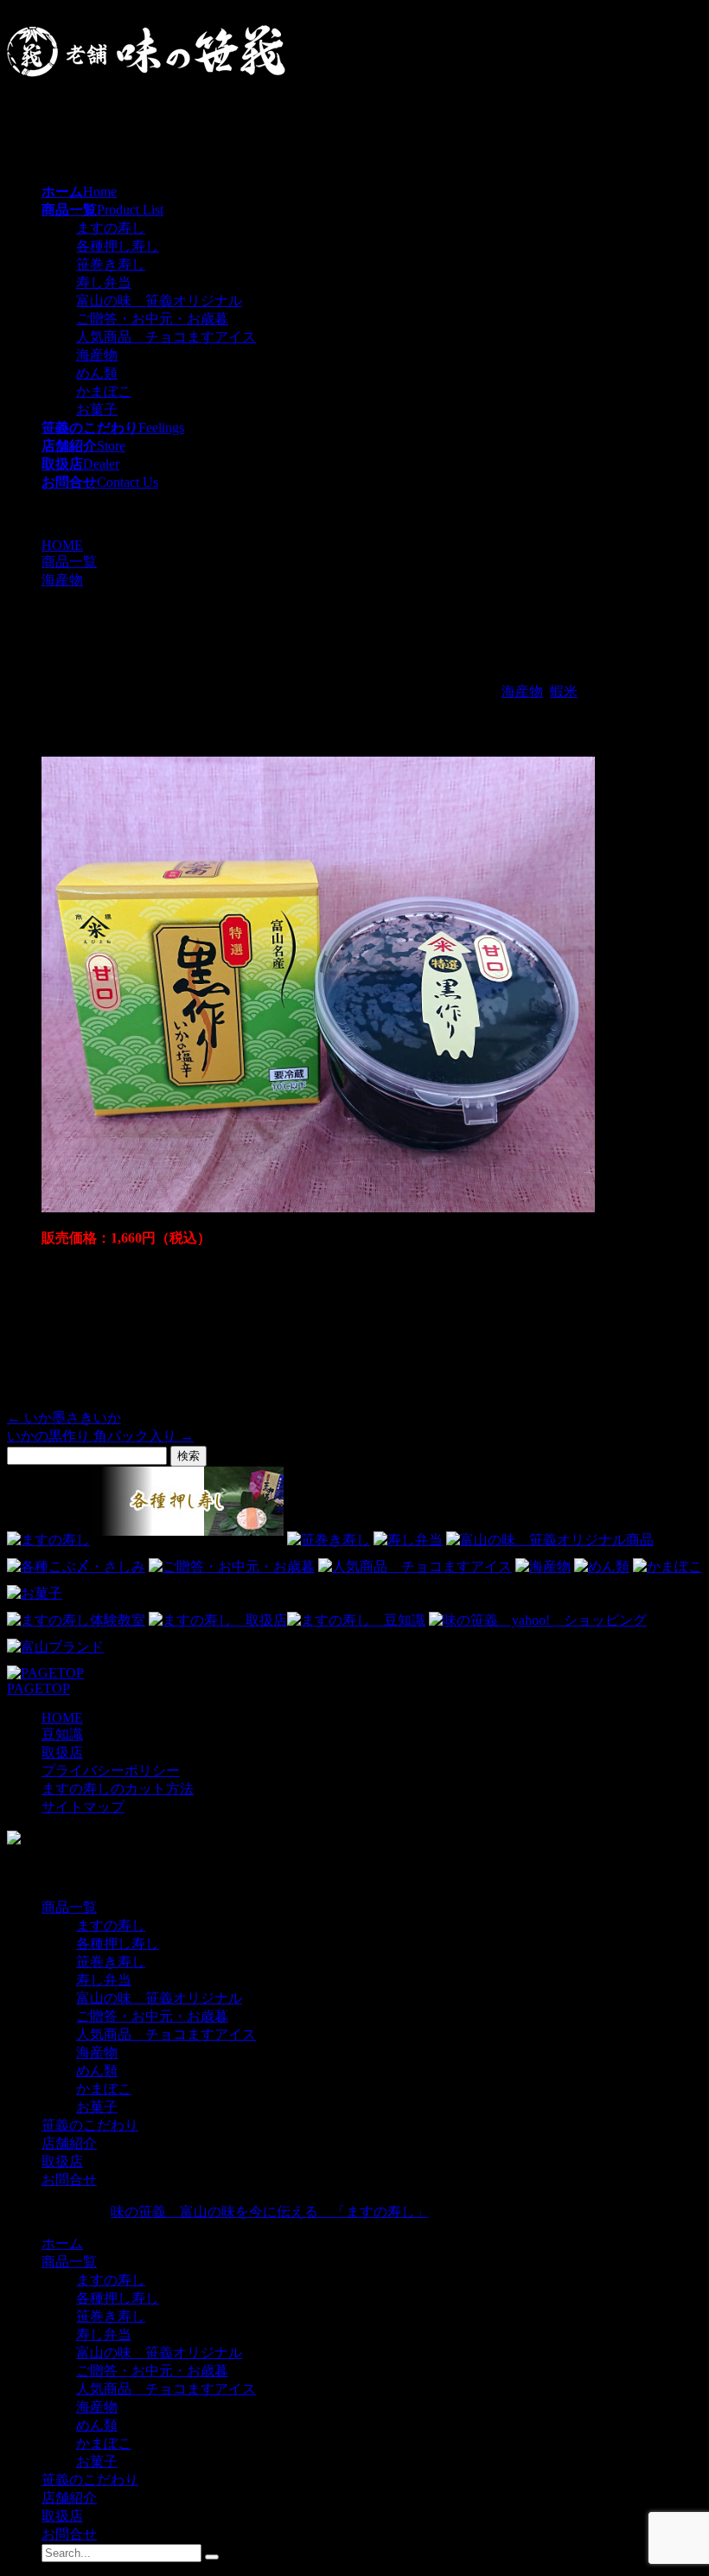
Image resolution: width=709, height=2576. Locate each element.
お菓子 (97, 409)
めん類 (97, 373)
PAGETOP (38, 1688)
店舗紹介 (69, 2143)
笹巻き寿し (111, 264)
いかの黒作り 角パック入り (100, 1436)
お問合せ (69, 2180)
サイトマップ (83, 1807)
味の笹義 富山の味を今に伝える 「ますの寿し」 (270, 2212)
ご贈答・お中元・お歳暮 (152, 319)
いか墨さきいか (64, 1418)
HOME (62, 1718)
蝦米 (564, 691)
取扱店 (62, 1752)
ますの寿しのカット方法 (118, 1789)
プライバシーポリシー (111, 1771)
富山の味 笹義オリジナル (159, 300)
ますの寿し (111, 228)
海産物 (97, 355)
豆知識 (62, 1734)
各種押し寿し (118, 246)
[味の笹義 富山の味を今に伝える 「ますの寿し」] (146, 72)
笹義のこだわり (90, 2125)
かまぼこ (104, 391)
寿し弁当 (104, 282)
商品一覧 (69, 1907)
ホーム (62, 2244)
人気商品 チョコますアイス (166, 337)
